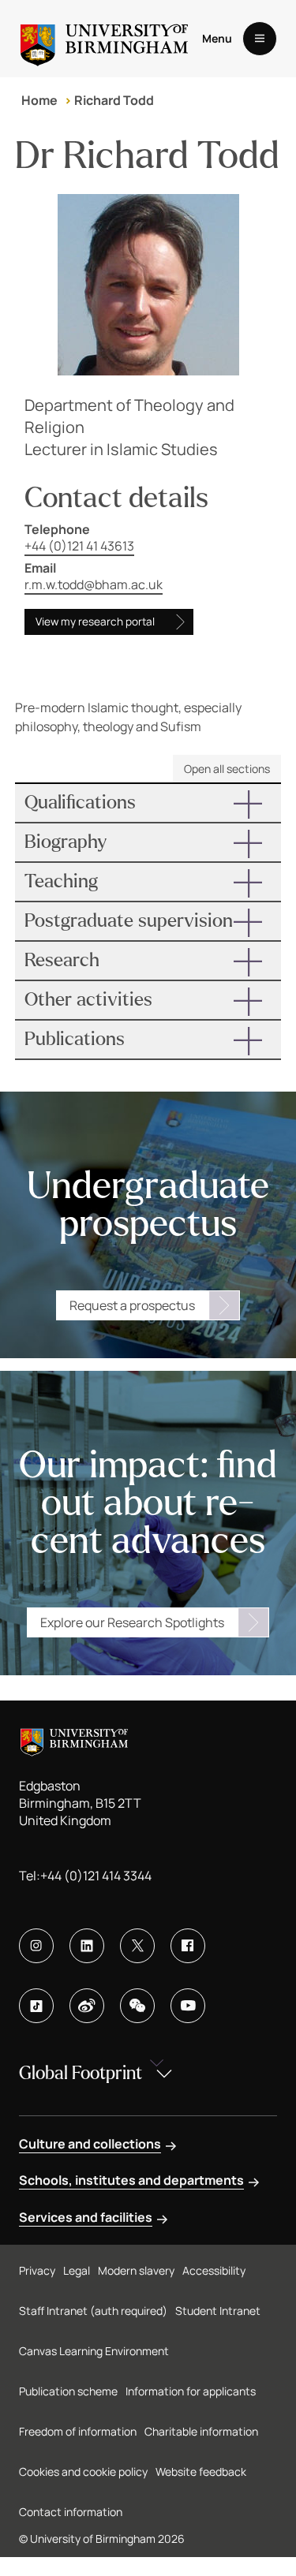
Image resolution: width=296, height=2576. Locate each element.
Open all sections (227, 769)
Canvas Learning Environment (94, 2351)
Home (39, 100)
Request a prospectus (132, 1305)
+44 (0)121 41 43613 (79, 546)
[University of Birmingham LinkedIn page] (87, 1946)
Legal (77, 2270)
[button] (148, 803)
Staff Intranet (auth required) (93, 2311)
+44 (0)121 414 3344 (96, 1876)
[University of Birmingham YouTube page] (188, 2006)
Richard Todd (114, 100)
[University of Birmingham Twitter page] (137, 1946)
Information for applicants (191, 2391)
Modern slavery (136, 2270)
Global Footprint (81, 2073)
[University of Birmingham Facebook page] (188, 1946)
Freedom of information (78, 2431)
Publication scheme (68, 2391)
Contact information (71, 2512)
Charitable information (201, 2431)
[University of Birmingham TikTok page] (36, 2006)
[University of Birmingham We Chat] (137, 2006)
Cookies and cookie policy (83, 2471)
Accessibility (214, 2270)
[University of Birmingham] (104, 39)
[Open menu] (260, 39)
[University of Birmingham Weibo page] (87, 2006)
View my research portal (95, 622)
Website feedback (201, 2471)
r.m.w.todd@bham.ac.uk (94, 584)
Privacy (37, 2270)
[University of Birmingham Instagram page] (36, 1946)
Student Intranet (218, 2311)
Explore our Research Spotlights (132, 1622)
